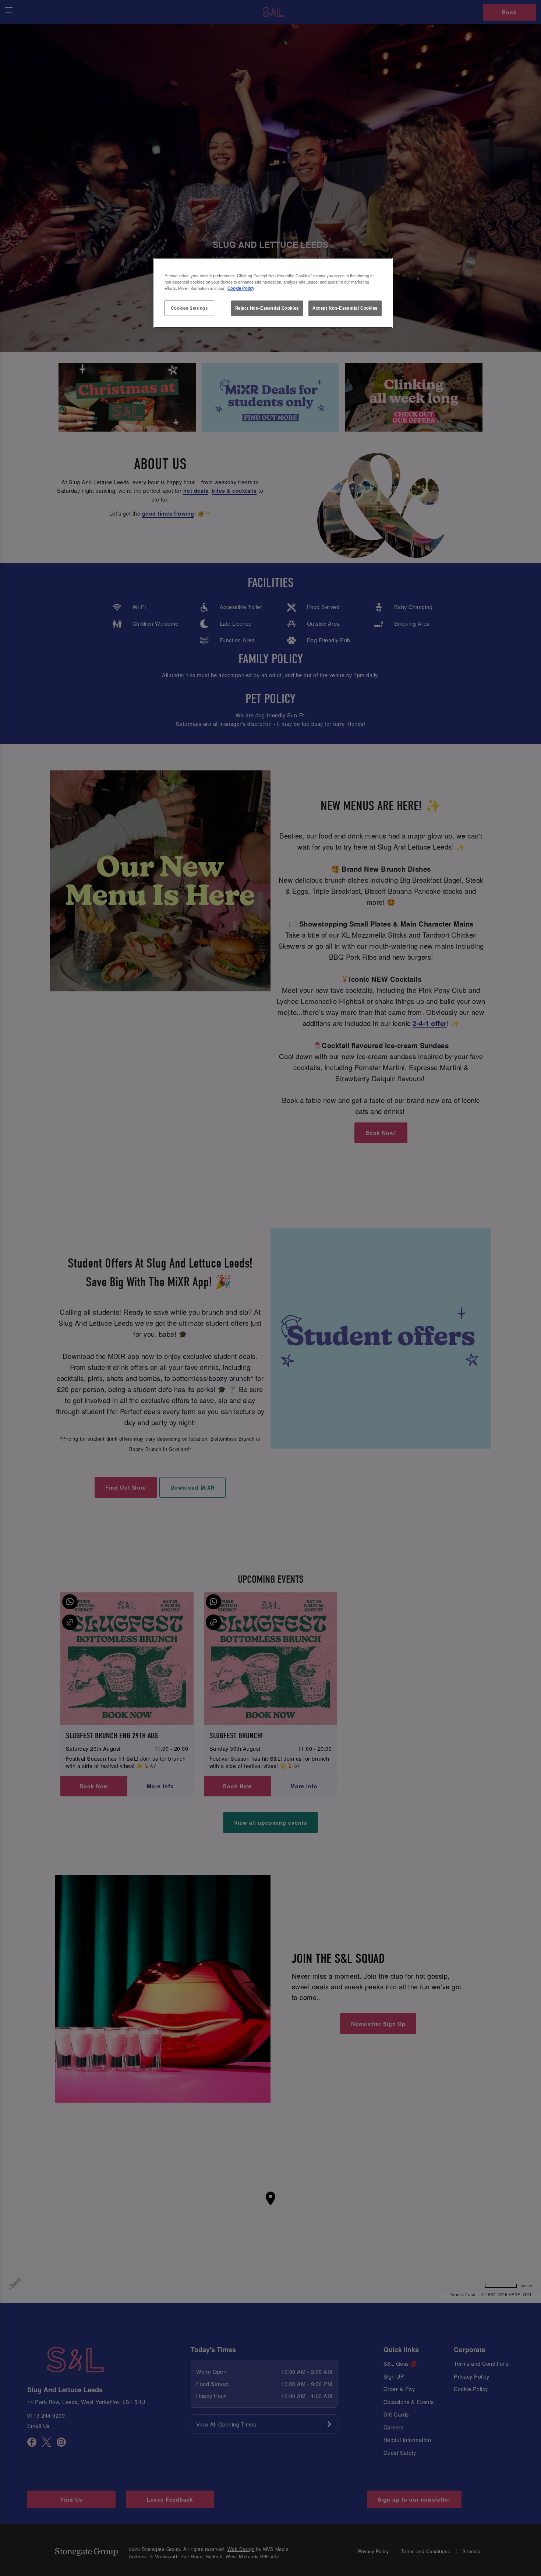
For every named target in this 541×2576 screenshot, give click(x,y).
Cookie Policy (241, 288)
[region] (273, 293)
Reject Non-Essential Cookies (267, 308)
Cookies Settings (189, 308)
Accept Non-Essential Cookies (345, 308)
